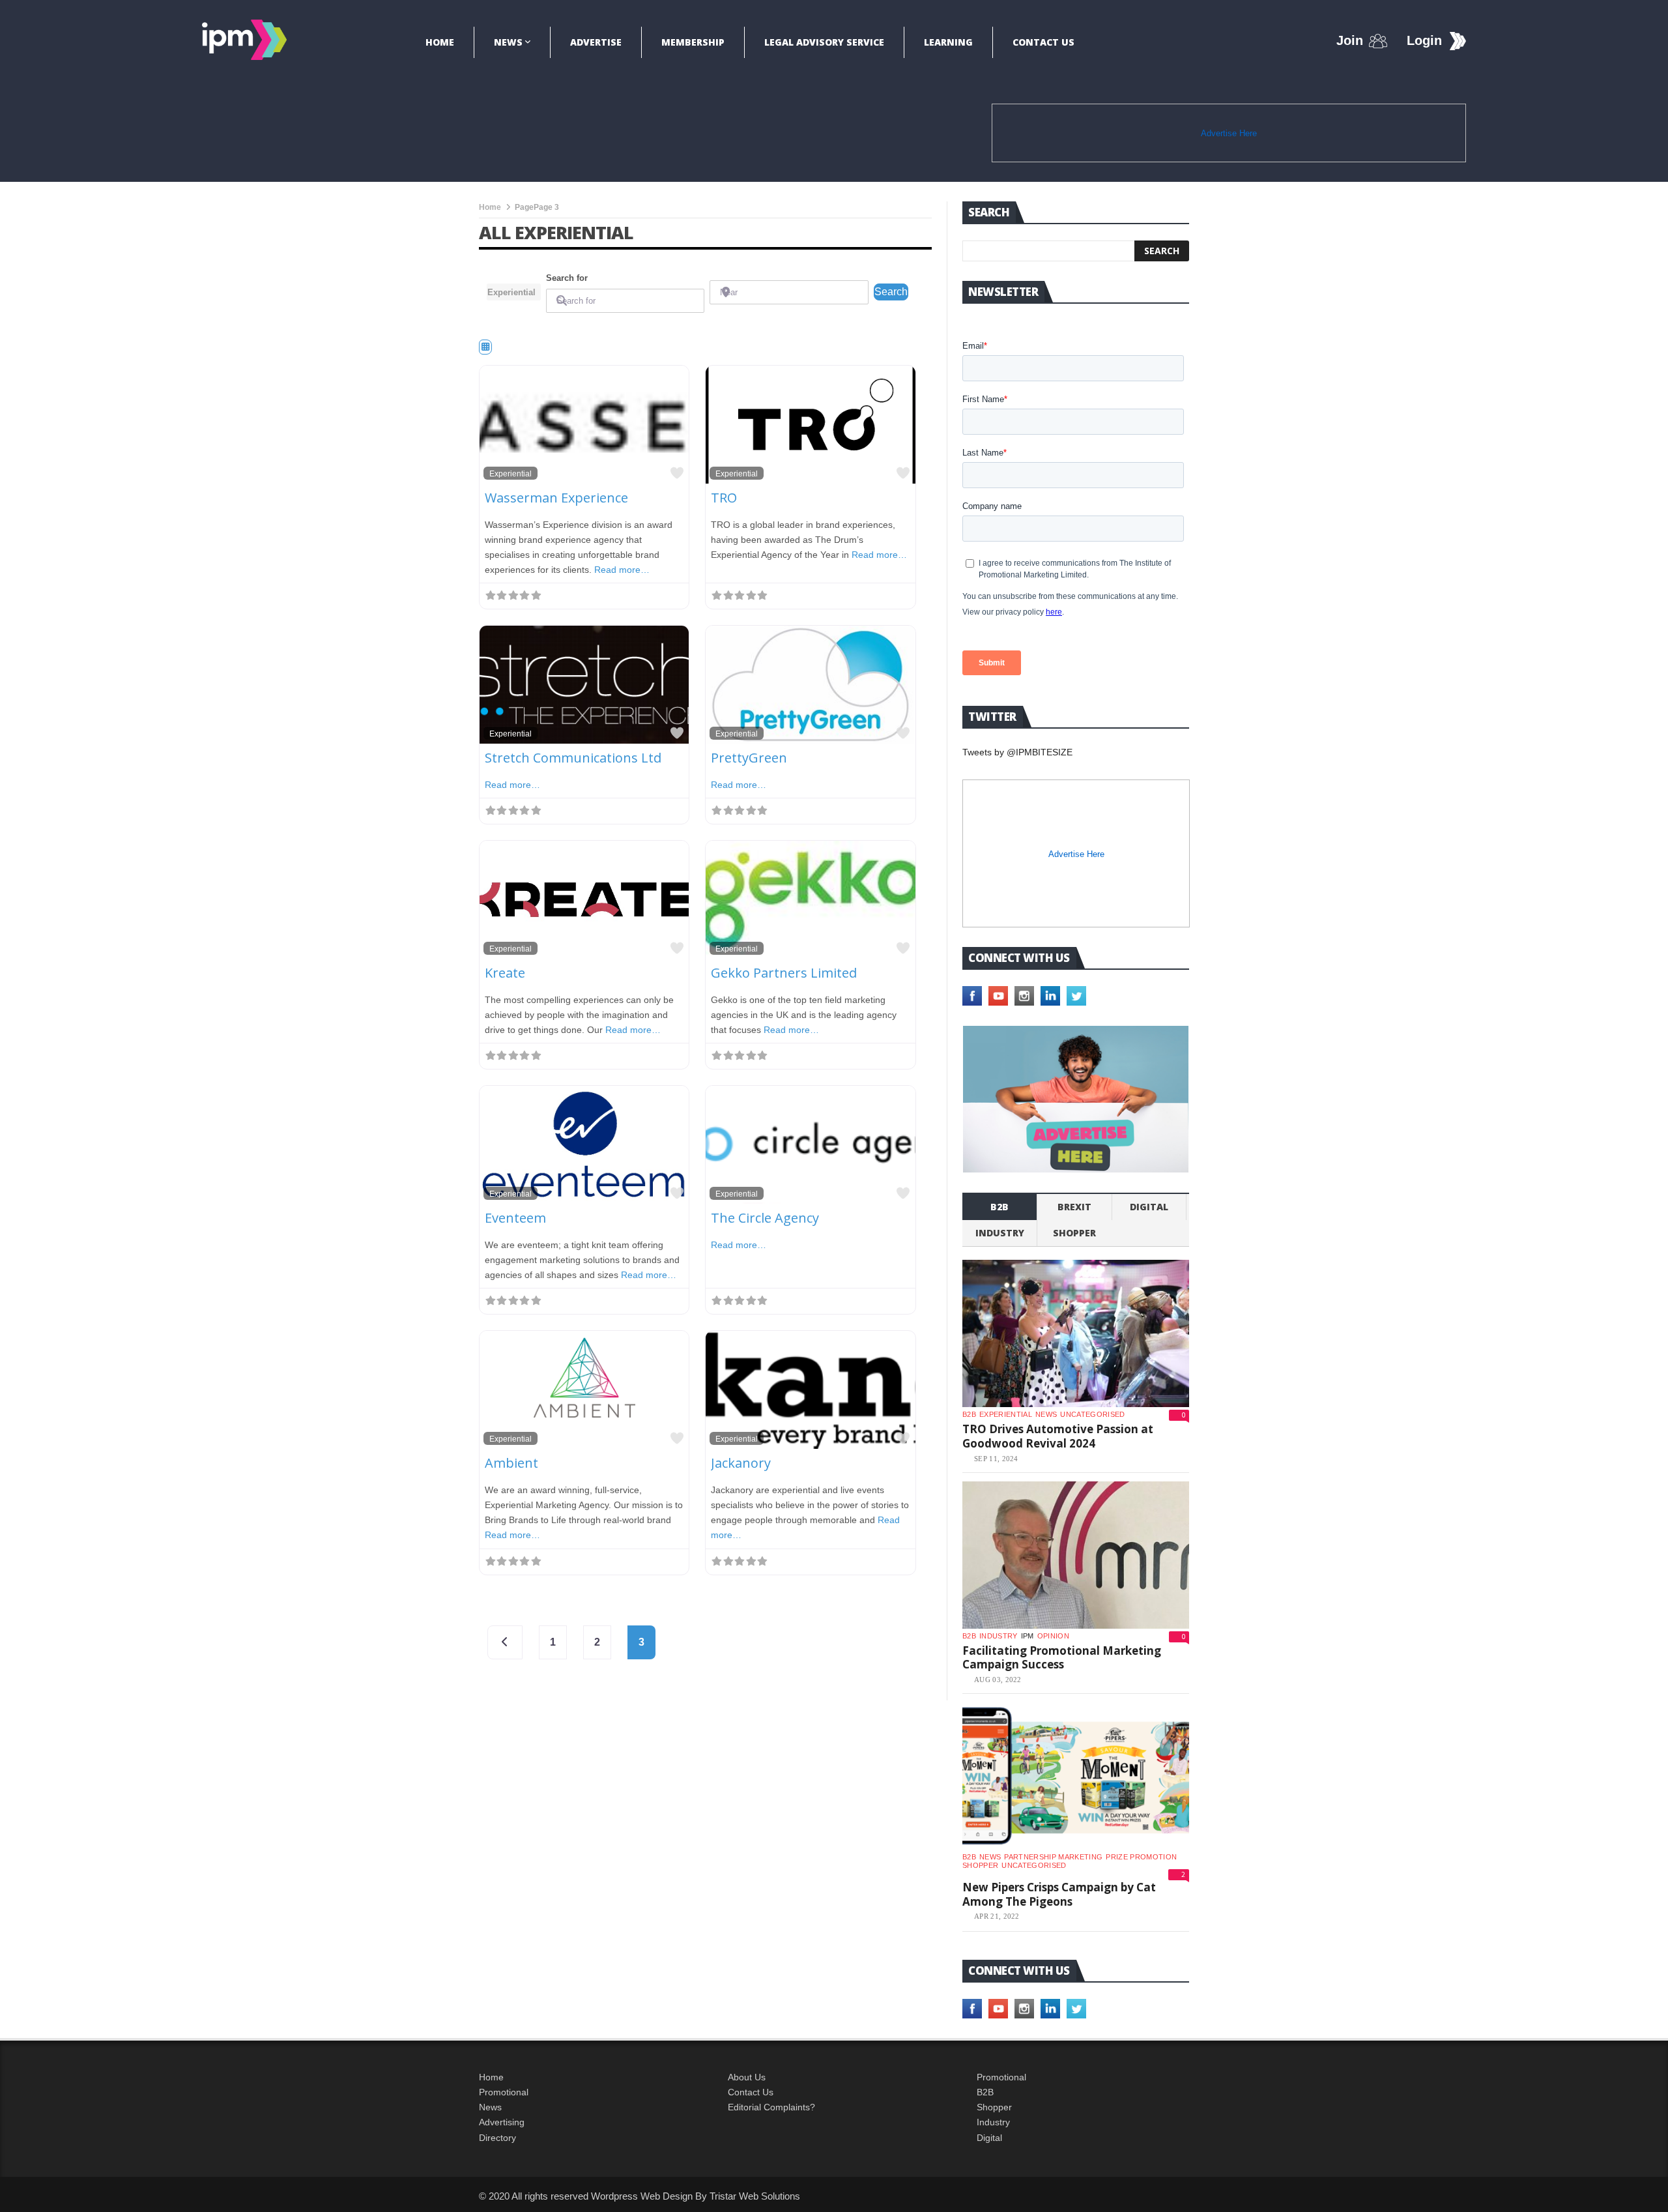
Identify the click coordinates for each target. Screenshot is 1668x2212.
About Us (747, 2077)
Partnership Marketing (1053, 1857)
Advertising (502, 2122)
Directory (497, 2138)
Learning (948, 42)
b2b (999, 1207)
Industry (993, 2122)
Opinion (1053, 1636)
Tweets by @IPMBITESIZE (1017, 752)
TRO (724, 498)
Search (891, 291)
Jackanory (741, 1463)
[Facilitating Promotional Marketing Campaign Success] (1076, 1555)
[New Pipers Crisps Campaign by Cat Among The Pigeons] (1076, 1776)
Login (1424, 40)
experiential (1006, 1414)
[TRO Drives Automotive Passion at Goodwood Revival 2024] (1076, 1333)
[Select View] (485, 347)
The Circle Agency (765, 1218)
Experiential (510, 473)
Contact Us (1043, 42)
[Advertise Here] (1076, 1099)
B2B (985, 2092)
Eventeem (515, 1218)
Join (1350, 40)
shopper (1074, 1233)
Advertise (596, 42)
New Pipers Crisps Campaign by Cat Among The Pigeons (1059, 1894)
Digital (1149, 1207)
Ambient (511, 1463)
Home (440, 42)
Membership (693, 42)
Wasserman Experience (556, 498)
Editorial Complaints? (771, 2107)
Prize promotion (1141, 1857)
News (508, 42)
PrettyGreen (749, 758)
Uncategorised (1092, 1414)
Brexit (1074, 1207)
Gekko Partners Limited (784, 973)
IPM (1028, 1636)
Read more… (622, 570)
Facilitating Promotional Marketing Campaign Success (1062, 1658)
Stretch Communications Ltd (573, 758)
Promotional (504, 2092)
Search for (567, 278)
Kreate (505, 973)
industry (1000, 1233)
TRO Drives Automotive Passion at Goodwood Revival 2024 (1058, 1436)
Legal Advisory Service (824, 42)
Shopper (994, 2107)
